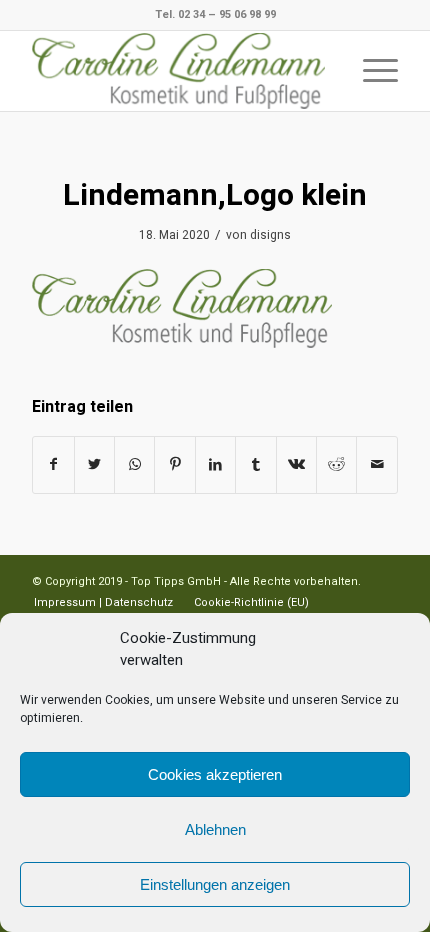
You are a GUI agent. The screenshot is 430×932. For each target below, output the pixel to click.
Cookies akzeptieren (215, 774)
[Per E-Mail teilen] (377, 464)
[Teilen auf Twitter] (94, 464)
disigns (270, 235)
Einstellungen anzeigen (215, 884)
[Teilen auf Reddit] (336, 464)
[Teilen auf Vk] (296, 464)
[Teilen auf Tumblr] (255, 464)
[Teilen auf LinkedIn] (215, 464)
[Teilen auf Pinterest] (174, 464)
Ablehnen (215, 829)
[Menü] (370, 71)
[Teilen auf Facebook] (53, 464)
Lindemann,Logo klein (215, 196)
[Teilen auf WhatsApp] (134, 464)
